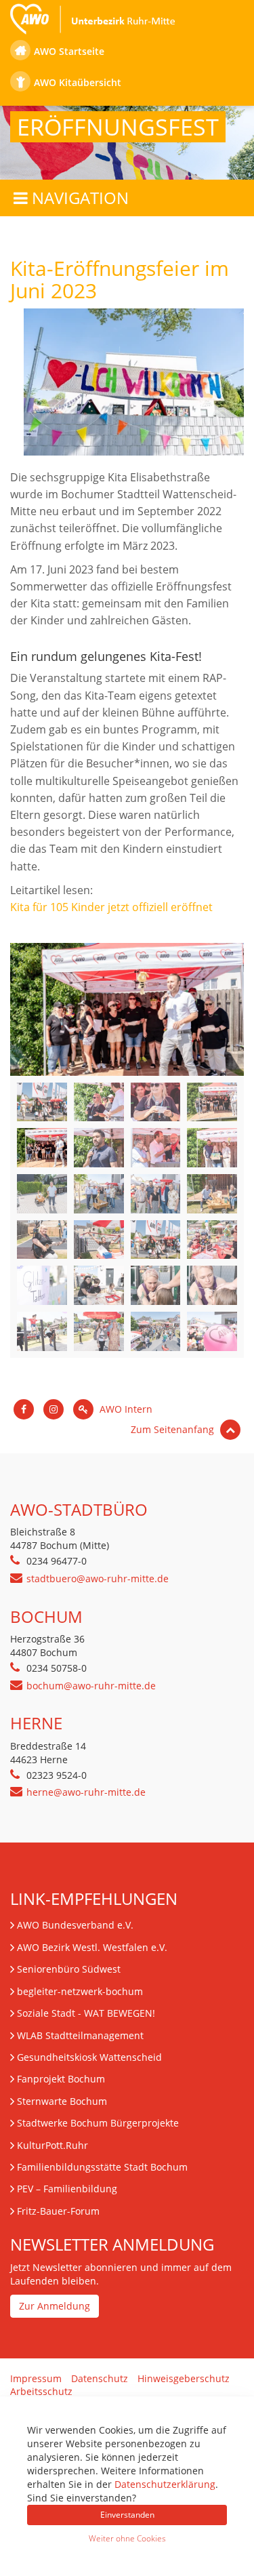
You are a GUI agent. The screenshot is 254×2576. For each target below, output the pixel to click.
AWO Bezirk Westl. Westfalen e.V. (92, 1947)
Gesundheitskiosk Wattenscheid (89, 2057)
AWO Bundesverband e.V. (75, 1925)
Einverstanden (127, 2515)
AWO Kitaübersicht (78, 82)
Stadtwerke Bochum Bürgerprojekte (98, 2123)
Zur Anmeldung (55, 2306)
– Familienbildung (67, 2189)
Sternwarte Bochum (62, 2101)
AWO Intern (125, 1409)
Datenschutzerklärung (165, 2484)
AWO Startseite (69, 51)
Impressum (36, 2378)
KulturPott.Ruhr (52, 2145)
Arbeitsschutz (41, 2391)
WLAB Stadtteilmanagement (80, 2035)
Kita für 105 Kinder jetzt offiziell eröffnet (111, 907)
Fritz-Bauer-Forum (58, 2211)
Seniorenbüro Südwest (69, 1969)
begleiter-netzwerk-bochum (80, 1991)
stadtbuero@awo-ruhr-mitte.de (98, 1578)
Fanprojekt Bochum (61, 2079)
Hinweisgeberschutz (184, 2378)
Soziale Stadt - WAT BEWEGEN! (86, 2013)
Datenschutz (100, 2378)
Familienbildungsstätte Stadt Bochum (102, 2167)
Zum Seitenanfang (174, 1429)
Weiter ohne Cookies (127, 2538)
